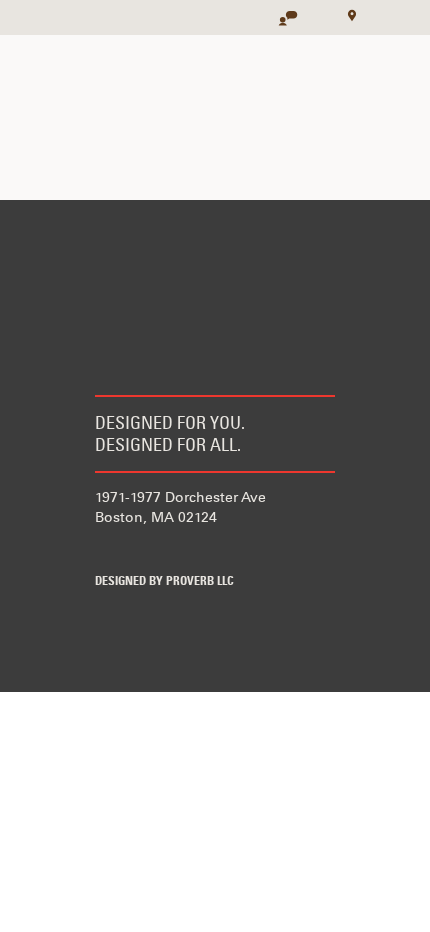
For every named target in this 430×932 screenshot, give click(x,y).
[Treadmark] (65, 17)
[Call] (312, 11)
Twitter (167, 549)
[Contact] (278, 11)
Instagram (226, 549)
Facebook (108, 549)
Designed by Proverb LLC (164, 582)
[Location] (346, 14)
